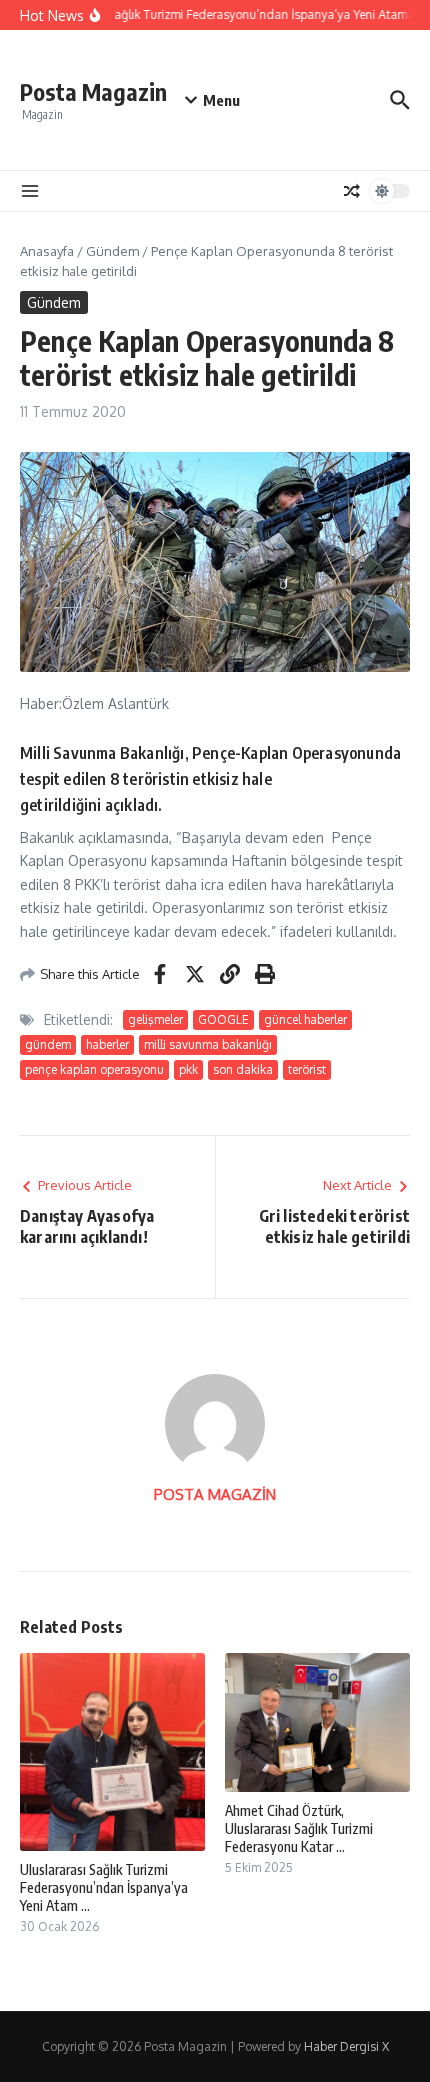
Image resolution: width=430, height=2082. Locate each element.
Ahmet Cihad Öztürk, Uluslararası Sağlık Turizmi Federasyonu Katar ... (299, 1828)
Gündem (112, 251)
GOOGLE (223, 1019)
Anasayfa (47, 251)
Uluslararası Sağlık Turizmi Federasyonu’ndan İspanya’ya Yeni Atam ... (104, 1887)
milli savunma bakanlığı (208, 1044)
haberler (107, 1044)
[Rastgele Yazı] (352, 191)
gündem (48, 1044)
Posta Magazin (93, 91)
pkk (188, 1069)
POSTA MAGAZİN (215, 1494)
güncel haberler (305, 1019)
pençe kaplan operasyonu (94, 1069)
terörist (307, 1069)
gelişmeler (155, 1019)
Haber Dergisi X (346, 2046)
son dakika (243, 1069)
